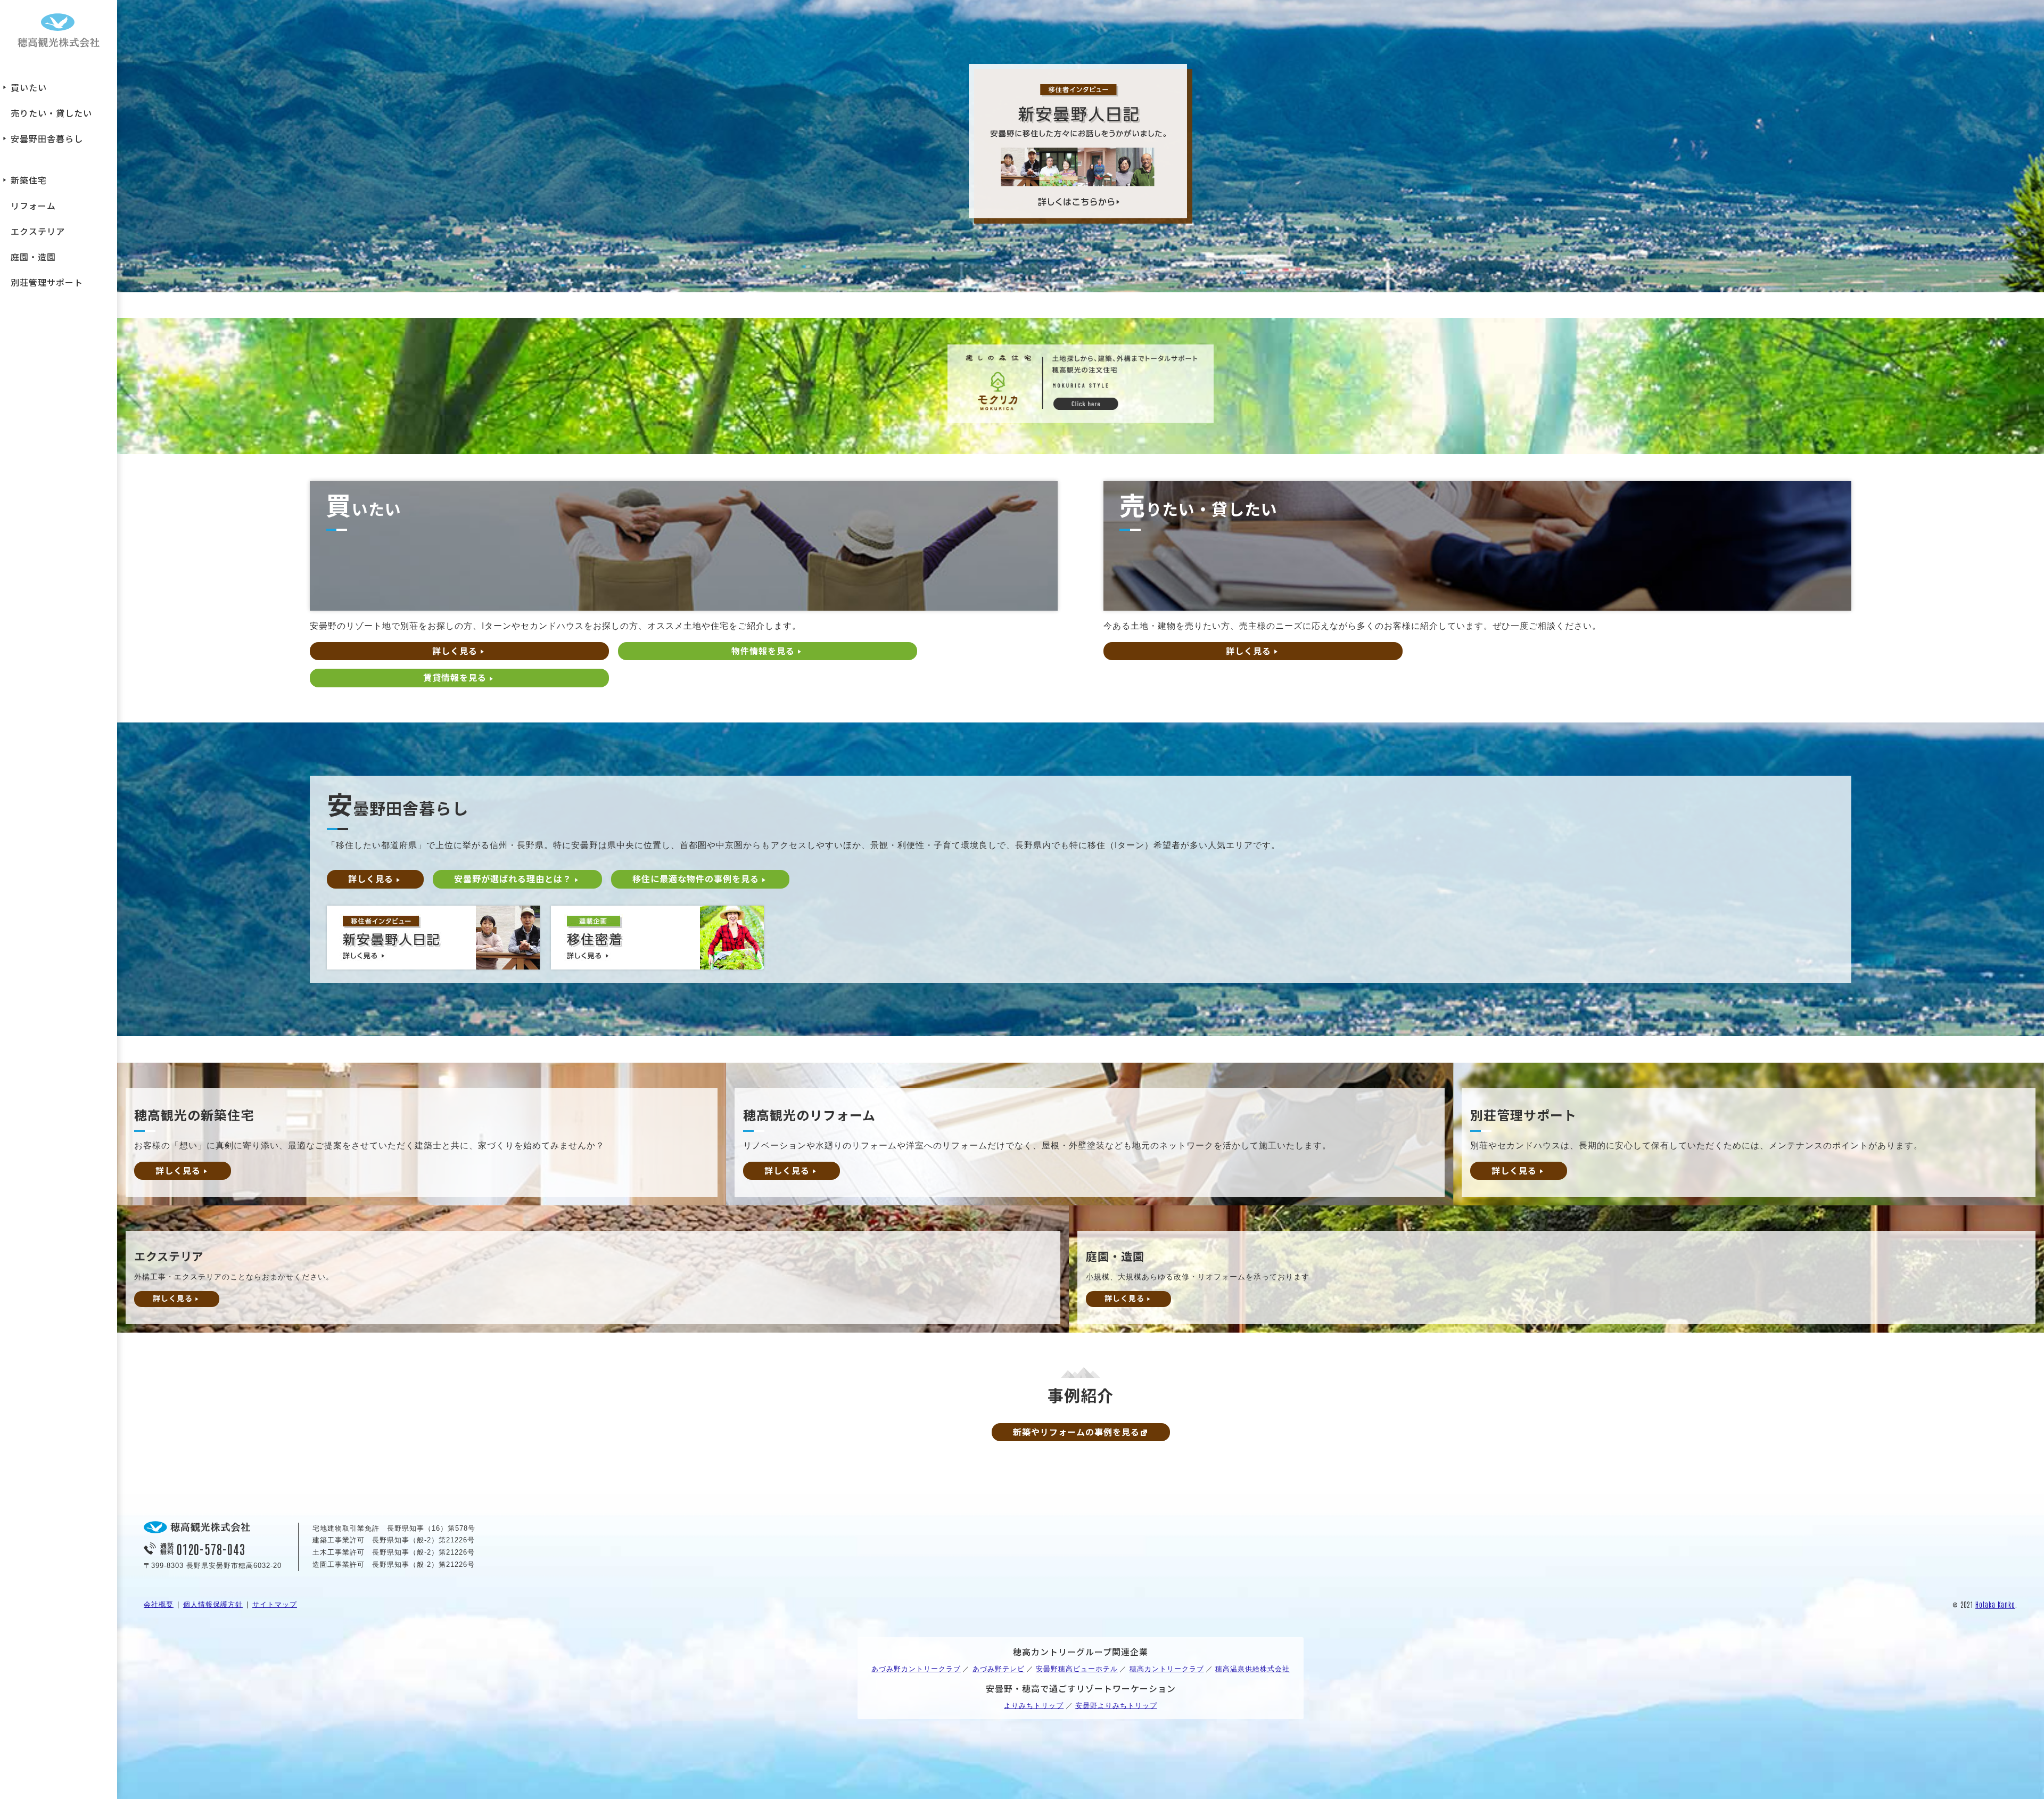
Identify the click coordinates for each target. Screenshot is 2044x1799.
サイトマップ (275, 1604)
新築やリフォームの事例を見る (1076, 1432)
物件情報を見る (763, 651)
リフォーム (33, 206)
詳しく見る (455, 651)
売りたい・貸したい (51, 113)
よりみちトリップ (1034, 1706)
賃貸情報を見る (455, 677)
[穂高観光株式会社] (59, 32)
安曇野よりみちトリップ (1116, 1706)
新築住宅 (29, 180)
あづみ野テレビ (999, 1669)
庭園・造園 (33, 257)
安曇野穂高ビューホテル (1077, 1669)
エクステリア (38, 231)
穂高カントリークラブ (1167, 1669)
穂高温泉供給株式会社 (1252, 1669)
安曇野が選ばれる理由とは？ (513, 878)
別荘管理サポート (47, 282)
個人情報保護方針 (213, 1604)
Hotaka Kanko (1995, 1604)
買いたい (29, 87)
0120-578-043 (211, 1549)
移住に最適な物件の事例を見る (696, 878)
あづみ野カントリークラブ (916, 1669)
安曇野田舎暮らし (47, 138)
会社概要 (159, 1604)
